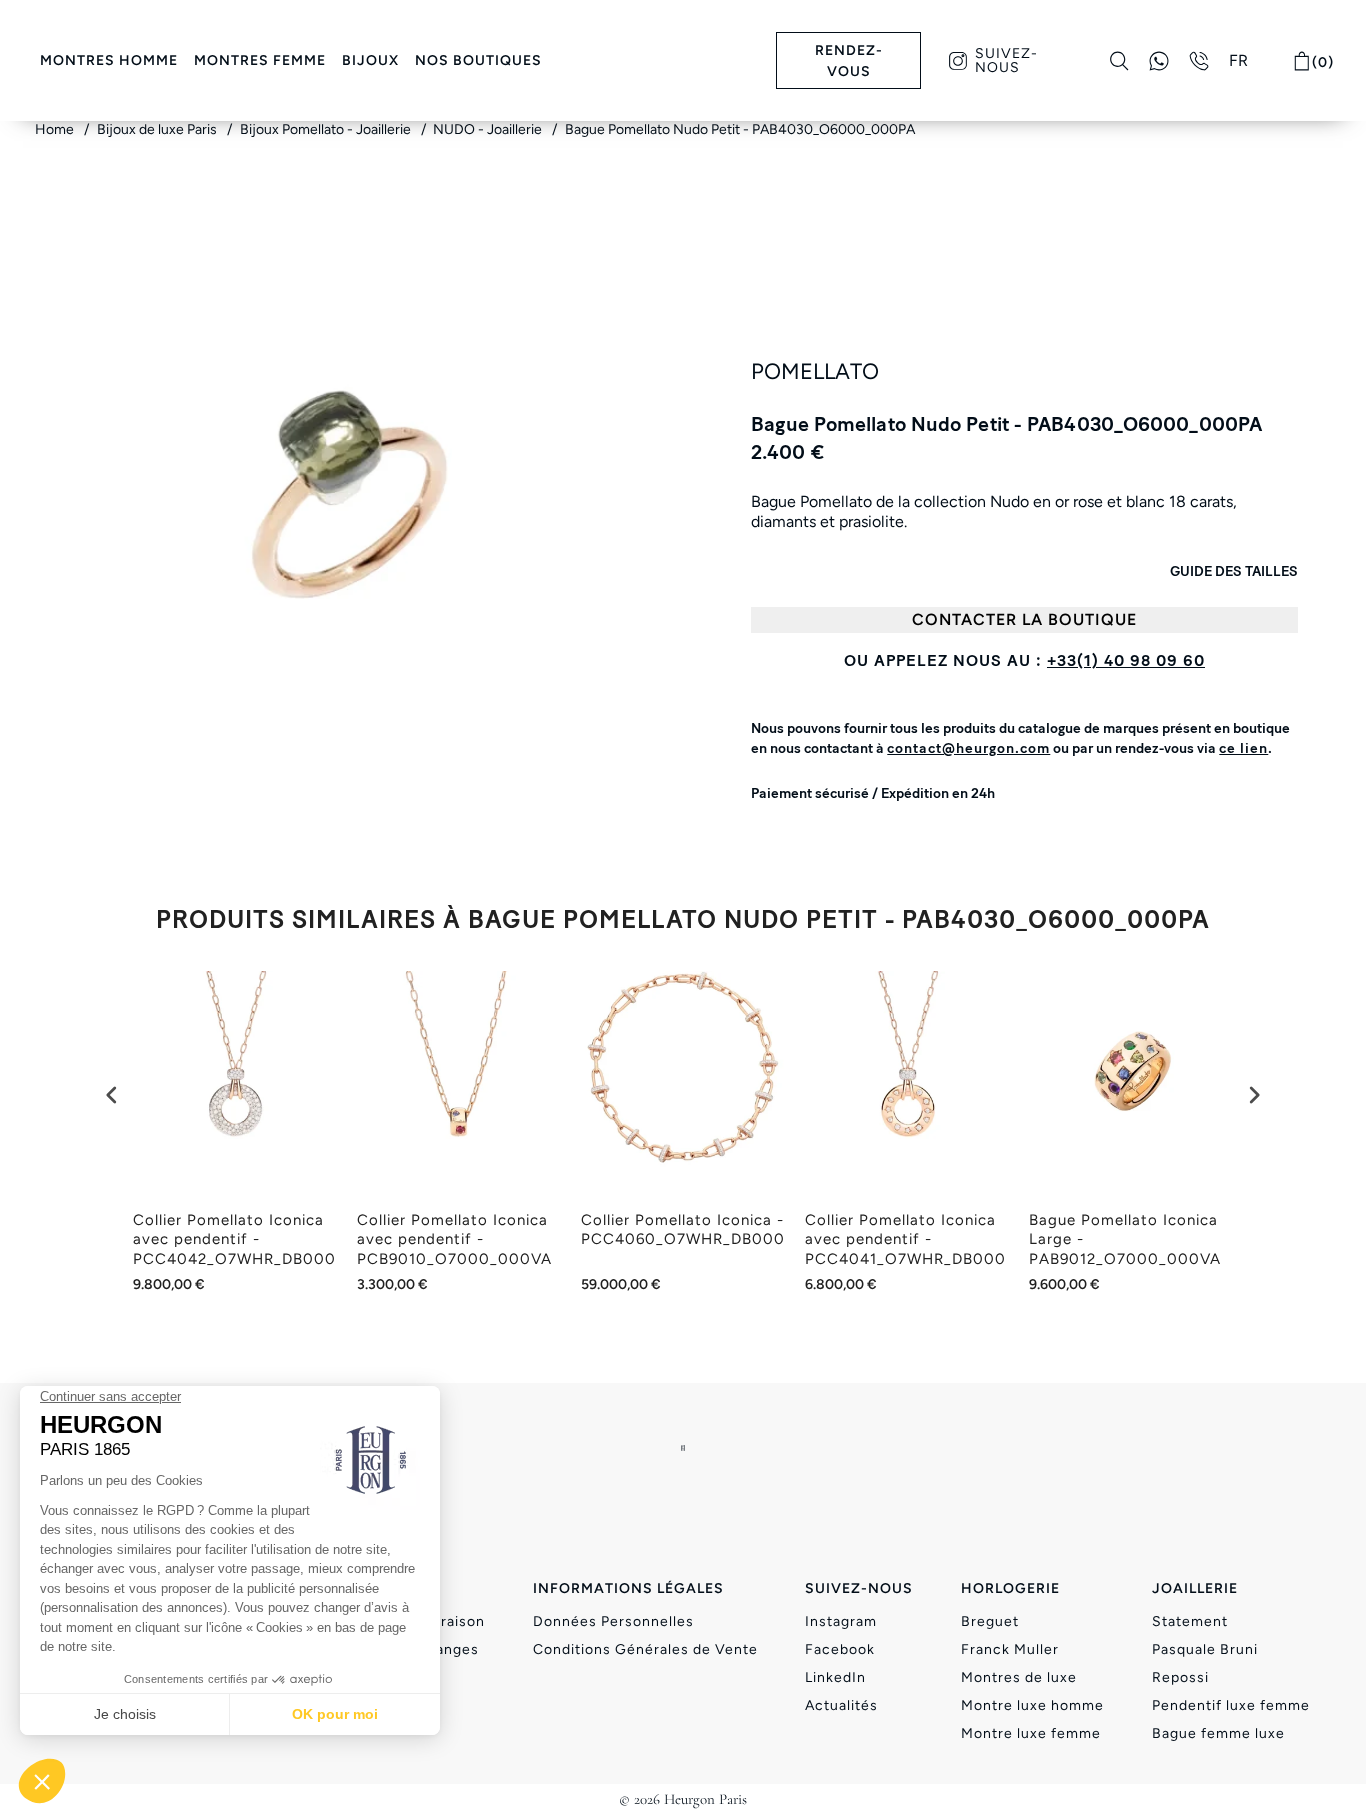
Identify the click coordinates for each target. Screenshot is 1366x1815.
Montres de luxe (1019, 1677)
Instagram (841, 1621)
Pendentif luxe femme (1231, 1705)
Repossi (1180, 1677)
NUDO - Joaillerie (489, 129)
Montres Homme (109, 60)
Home (56, 129)
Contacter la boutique (1024, 619)
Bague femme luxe (1218, 1733)
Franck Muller (1010, 1649)
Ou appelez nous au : (1024, 660)
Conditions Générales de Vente (645, 1649)
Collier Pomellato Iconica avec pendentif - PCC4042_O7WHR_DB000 (234, 1239)
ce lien (1243, 748)
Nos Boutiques (478, 60)
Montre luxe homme (1032, 1705)
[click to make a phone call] (1199, 61)
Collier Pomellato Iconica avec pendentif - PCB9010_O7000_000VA (454, 1239)
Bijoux (370, 60)
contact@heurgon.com (968, 748)
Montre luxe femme (1031, 1733)
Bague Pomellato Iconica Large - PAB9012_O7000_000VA (1125, 1239)
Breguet (990, 1621)
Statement (1190, 1621)
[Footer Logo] (683, 1447)
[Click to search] (1119, 61)
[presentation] (112, 1095)
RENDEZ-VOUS (849, 61)
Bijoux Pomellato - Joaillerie (327, 129)
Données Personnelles (613, 1621)
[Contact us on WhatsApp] (1159, 61)
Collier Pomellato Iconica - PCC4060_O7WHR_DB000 (683, 1230)
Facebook (840, 1649)
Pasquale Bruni (1205, 1649)
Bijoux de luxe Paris (158, 129)
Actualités (841, 1705)
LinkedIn (835, 1677)
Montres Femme (260, 60)
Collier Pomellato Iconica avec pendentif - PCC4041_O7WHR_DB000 (905, 1239)
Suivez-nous (1006, 60)
